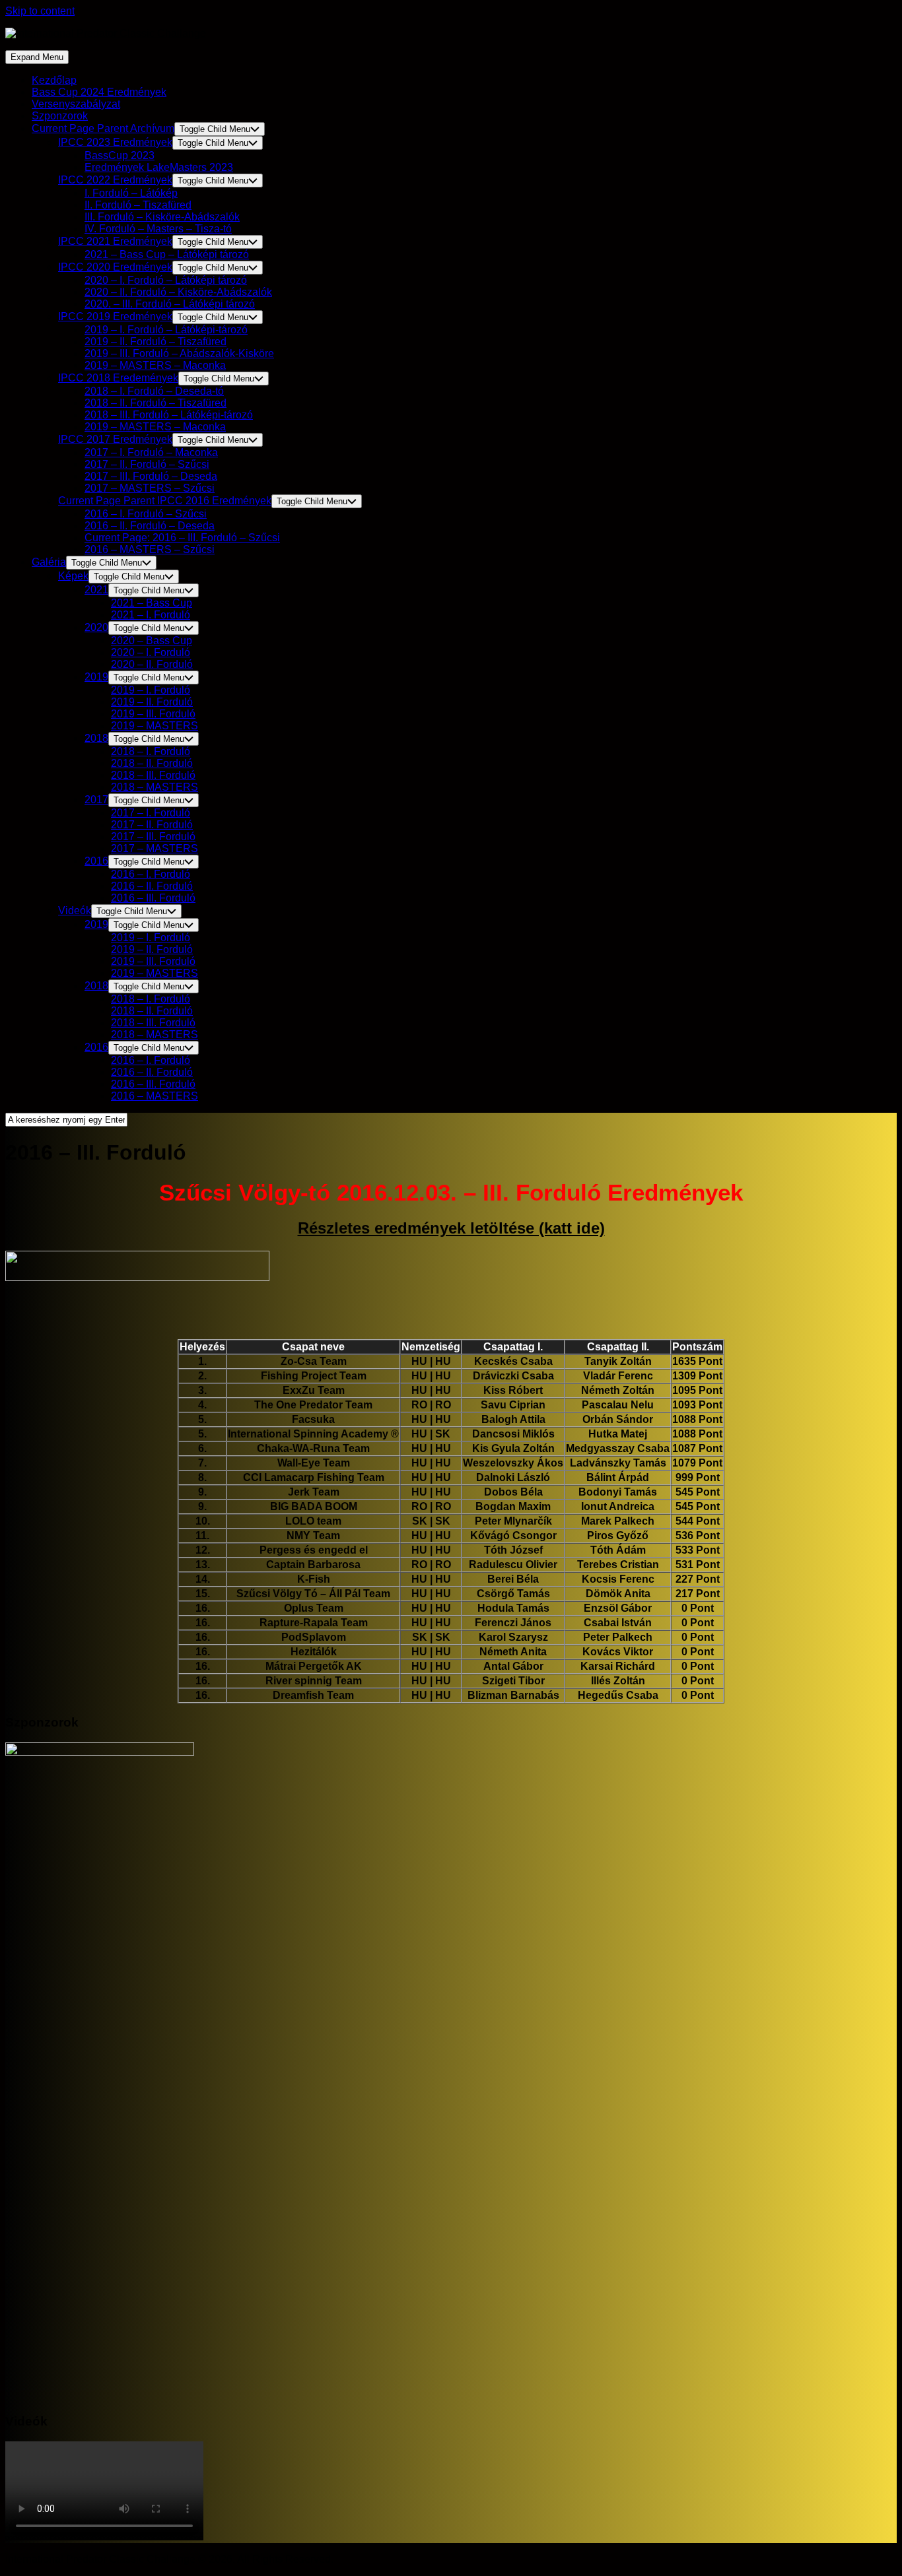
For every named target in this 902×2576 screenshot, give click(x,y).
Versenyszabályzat (76, 104)
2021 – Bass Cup (152, 603)
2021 (96, 590)
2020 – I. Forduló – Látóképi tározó (166, 280)
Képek (73, 576)
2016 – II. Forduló (152, 886)
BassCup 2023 (120, 155)
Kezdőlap (54, 80)
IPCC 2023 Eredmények (115, 142)
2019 (96, 677)
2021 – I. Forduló (151, 615)
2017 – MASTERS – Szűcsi (150, 488)
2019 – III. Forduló (153, 714)
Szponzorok (60, 116)
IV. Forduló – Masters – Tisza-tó (158, 229)
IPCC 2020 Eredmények (115, 267)
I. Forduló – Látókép (131, 193)
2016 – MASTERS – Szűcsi (150, 549)
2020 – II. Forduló (152, 664)
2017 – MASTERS (155, 848)
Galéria (49, 562)
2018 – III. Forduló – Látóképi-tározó (169, 415)
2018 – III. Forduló (153, 775)
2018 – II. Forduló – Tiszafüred (156, 403)
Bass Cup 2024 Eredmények (99, 92)
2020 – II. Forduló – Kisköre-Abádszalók (178, 292)
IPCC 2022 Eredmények (115, 180)
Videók (75, 910)
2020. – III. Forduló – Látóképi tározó (170, 304)
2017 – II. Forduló (152, 825)
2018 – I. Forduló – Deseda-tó (154, 391)
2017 (96, 800)
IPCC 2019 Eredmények (115, 316)
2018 (96, 738)
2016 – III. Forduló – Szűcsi (182, 538)
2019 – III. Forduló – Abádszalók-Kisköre (179, 353)
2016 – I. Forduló (151, 874)
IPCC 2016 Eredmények (165, 501)
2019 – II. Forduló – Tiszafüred (156, 342)
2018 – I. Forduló (151, 751)
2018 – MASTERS (155, 787)
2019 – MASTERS (155, 726)
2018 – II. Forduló (152, 763)
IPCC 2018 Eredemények (118, 378)
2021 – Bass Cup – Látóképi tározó (167, 254)
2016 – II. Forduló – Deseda (150, 526)
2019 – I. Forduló (151, 690)
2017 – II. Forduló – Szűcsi (147, 464)
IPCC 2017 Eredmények (115, 439)
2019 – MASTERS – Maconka (155, 365)
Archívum (103, 128)
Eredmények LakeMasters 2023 (159, 167)
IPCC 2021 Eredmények (115, 241)
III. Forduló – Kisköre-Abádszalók (162, 217)
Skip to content (40, 11)
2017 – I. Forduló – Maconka (151, 452)
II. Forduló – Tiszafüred (138, 205)
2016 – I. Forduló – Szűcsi (146, 514)
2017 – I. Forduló (151, 813)
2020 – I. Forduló (151, 652)
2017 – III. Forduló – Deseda (151, 476)
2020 (96, 627)
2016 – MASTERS (155, 1096)
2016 (96, 861)
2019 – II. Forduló (152, 702)
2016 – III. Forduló (153, 898)
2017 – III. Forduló (153, 837)
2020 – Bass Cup (152, 641)
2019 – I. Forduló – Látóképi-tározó (166, 330)
